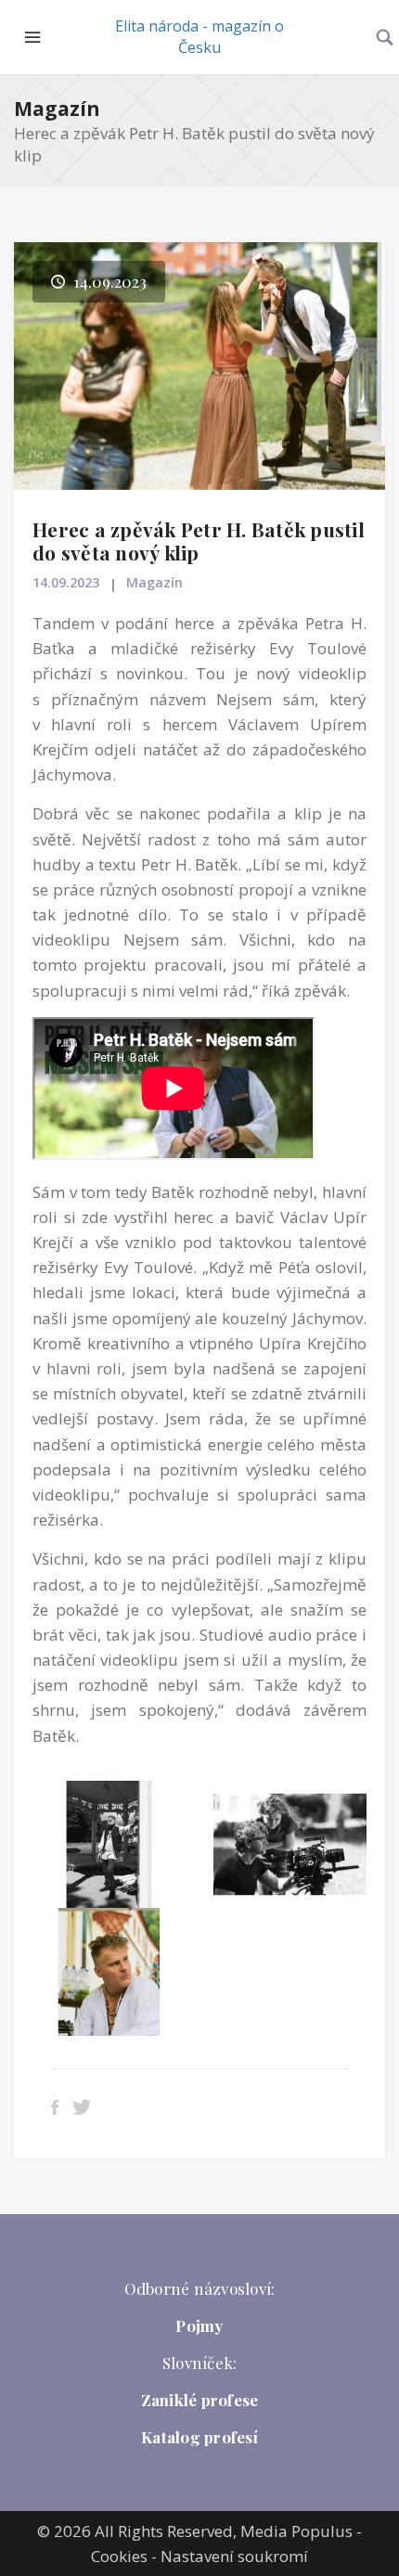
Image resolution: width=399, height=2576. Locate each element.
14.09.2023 (66, 582)
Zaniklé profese (200, 2400)
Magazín (57, 109)
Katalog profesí (199, 2437)
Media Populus (296, 2531)
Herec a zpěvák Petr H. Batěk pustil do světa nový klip (199, 541)
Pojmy (199, 2325)
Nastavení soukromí (234, 2556)
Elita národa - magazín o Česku (199, 37)
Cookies (119, 2556)
